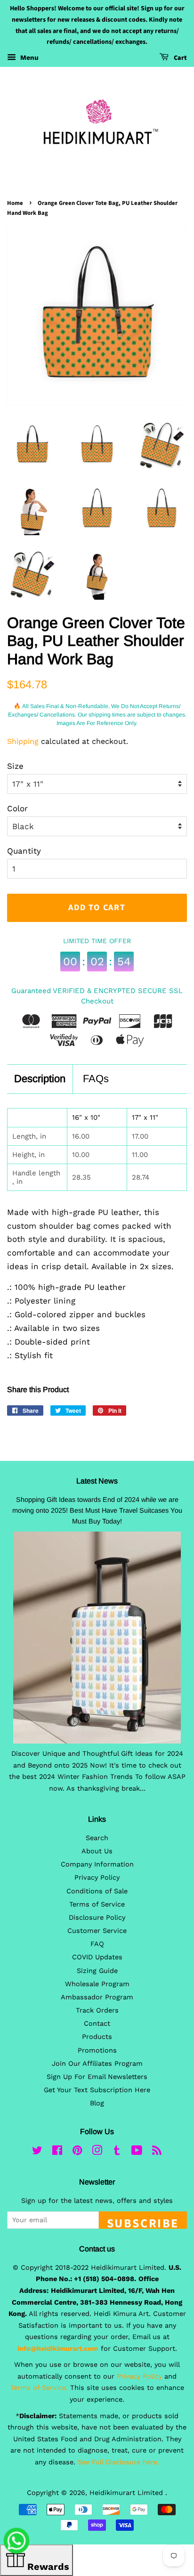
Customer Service (97, 1931)
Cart (180, 58)
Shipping (23, 741)
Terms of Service (97, 1904)
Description (40, 1079)
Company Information (97, 1864)
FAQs (96, 1079)
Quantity (24, 851)
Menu (28, 57)
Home (15, 203)
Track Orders (97, 2010)
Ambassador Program (97, 1997)
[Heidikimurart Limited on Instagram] (97, 2152)
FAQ (97, 1944)
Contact (97, 2024)
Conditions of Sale (97, 1891)
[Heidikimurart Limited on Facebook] (57, 2152)
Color (17, 808)
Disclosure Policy (97, 1918)
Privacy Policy (97, 1878)
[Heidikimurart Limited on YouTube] (137, 2152)
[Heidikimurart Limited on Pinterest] (77, 2152)
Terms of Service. (39, 2388)
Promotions (97, 2050)
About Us (97, 1851)
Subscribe (143, 2222)
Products (97, 2037)
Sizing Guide (97, 1971)
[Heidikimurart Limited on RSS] (157, 2152)
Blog (97, 2103)
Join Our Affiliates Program (97, 2064)
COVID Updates (97, 1957)
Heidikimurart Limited (127, 2493)
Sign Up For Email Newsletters (97, 2077)
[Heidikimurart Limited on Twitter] (37, 2152)
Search (97, 1838)
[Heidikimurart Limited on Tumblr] (117, 2152)
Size (15, 766)
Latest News (97, 1481)
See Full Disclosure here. (118, 2462)
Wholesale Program (97, 1984)
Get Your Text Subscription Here (97, 2090)
